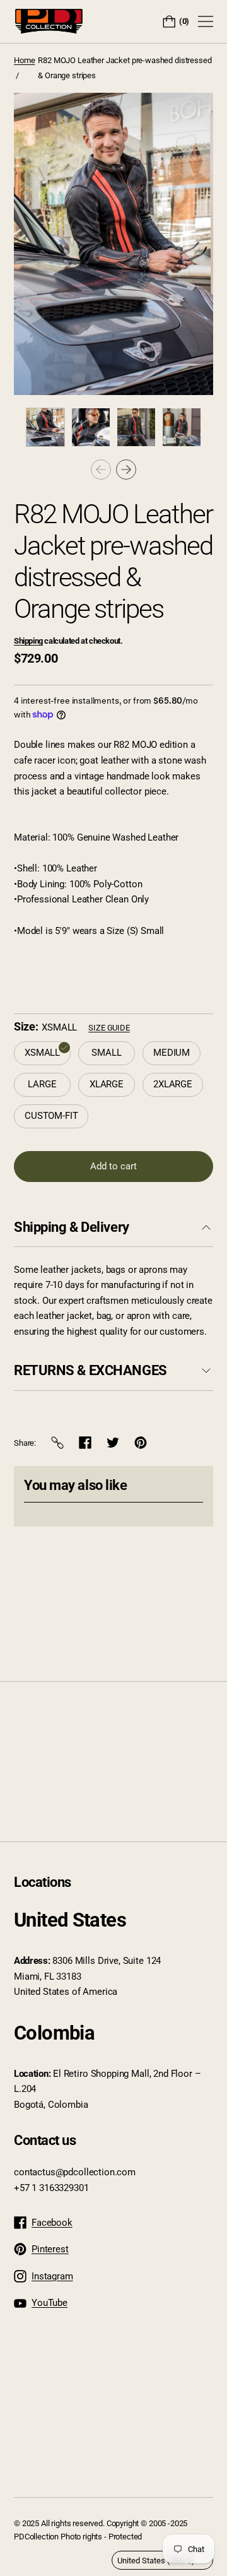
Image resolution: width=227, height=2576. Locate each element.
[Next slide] (126, 470)
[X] (113, 1443)
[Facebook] (85, 1443)
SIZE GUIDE (109, 1028)
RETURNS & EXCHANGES (90, 1370)
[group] (45, 427)
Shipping (28, 641)
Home (24, 60)
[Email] (57, 1443)
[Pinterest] (141, 1443)
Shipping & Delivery (72, 1227)
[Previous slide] (101, 470)
